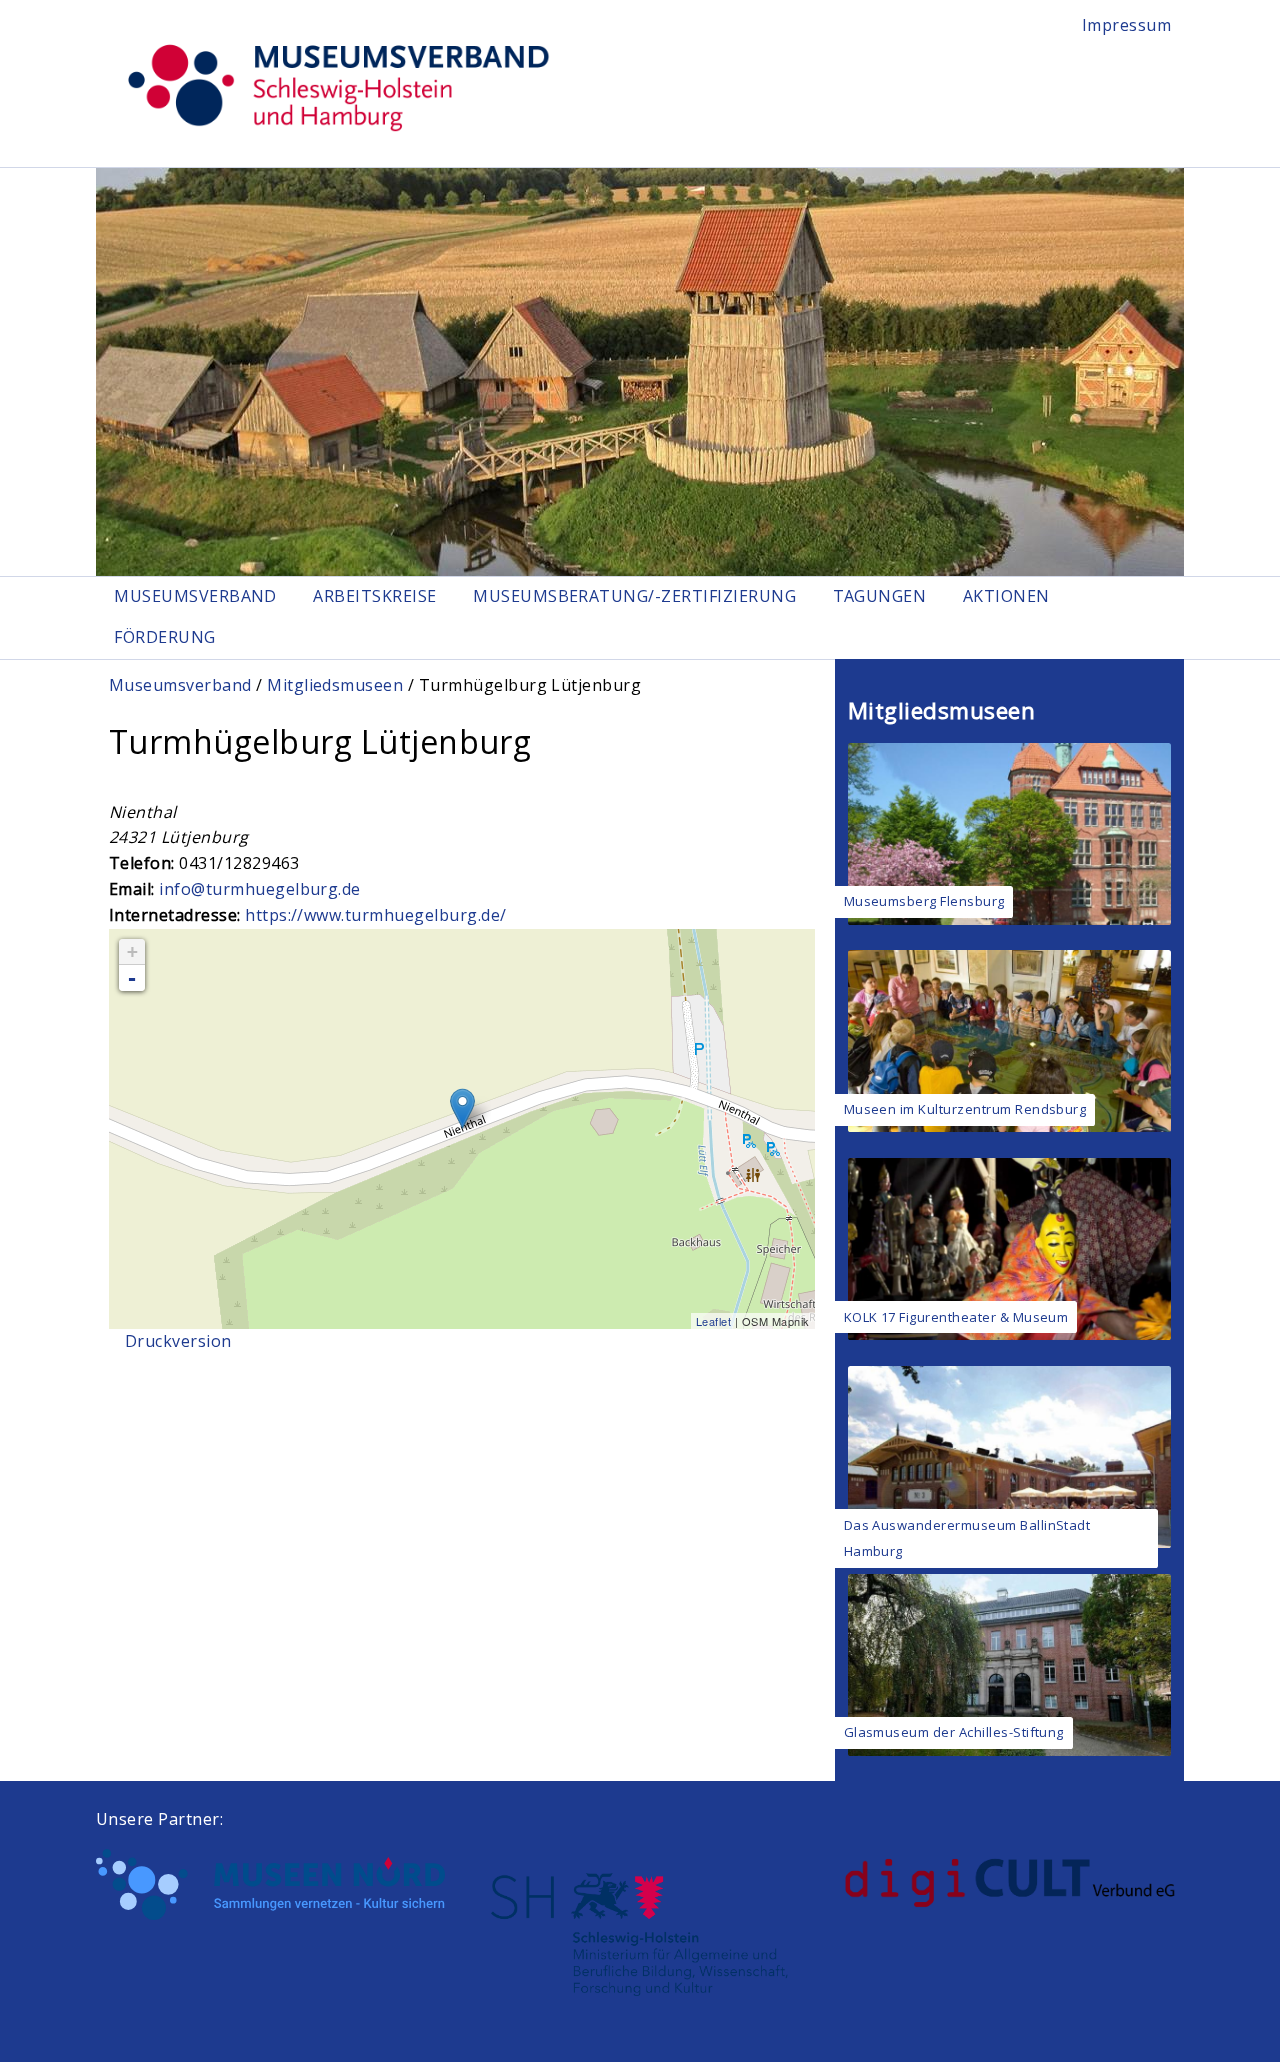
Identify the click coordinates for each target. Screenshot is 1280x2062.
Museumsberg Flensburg (924, 901)
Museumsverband (195, 596)
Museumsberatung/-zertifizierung (634, 596)
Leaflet (713, 1321)
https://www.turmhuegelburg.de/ (375, 915)
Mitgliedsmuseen (335, 685)
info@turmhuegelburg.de (260, 889)
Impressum (1126, 25)
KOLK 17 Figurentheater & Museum (956, 1317)
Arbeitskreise (374, 596)
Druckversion (178, 1341)
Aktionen (1006, 596)
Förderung (164, 637)
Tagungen (880, 596)
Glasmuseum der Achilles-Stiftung (954, 1732)
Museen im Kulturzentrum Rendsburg (965, 1109)
